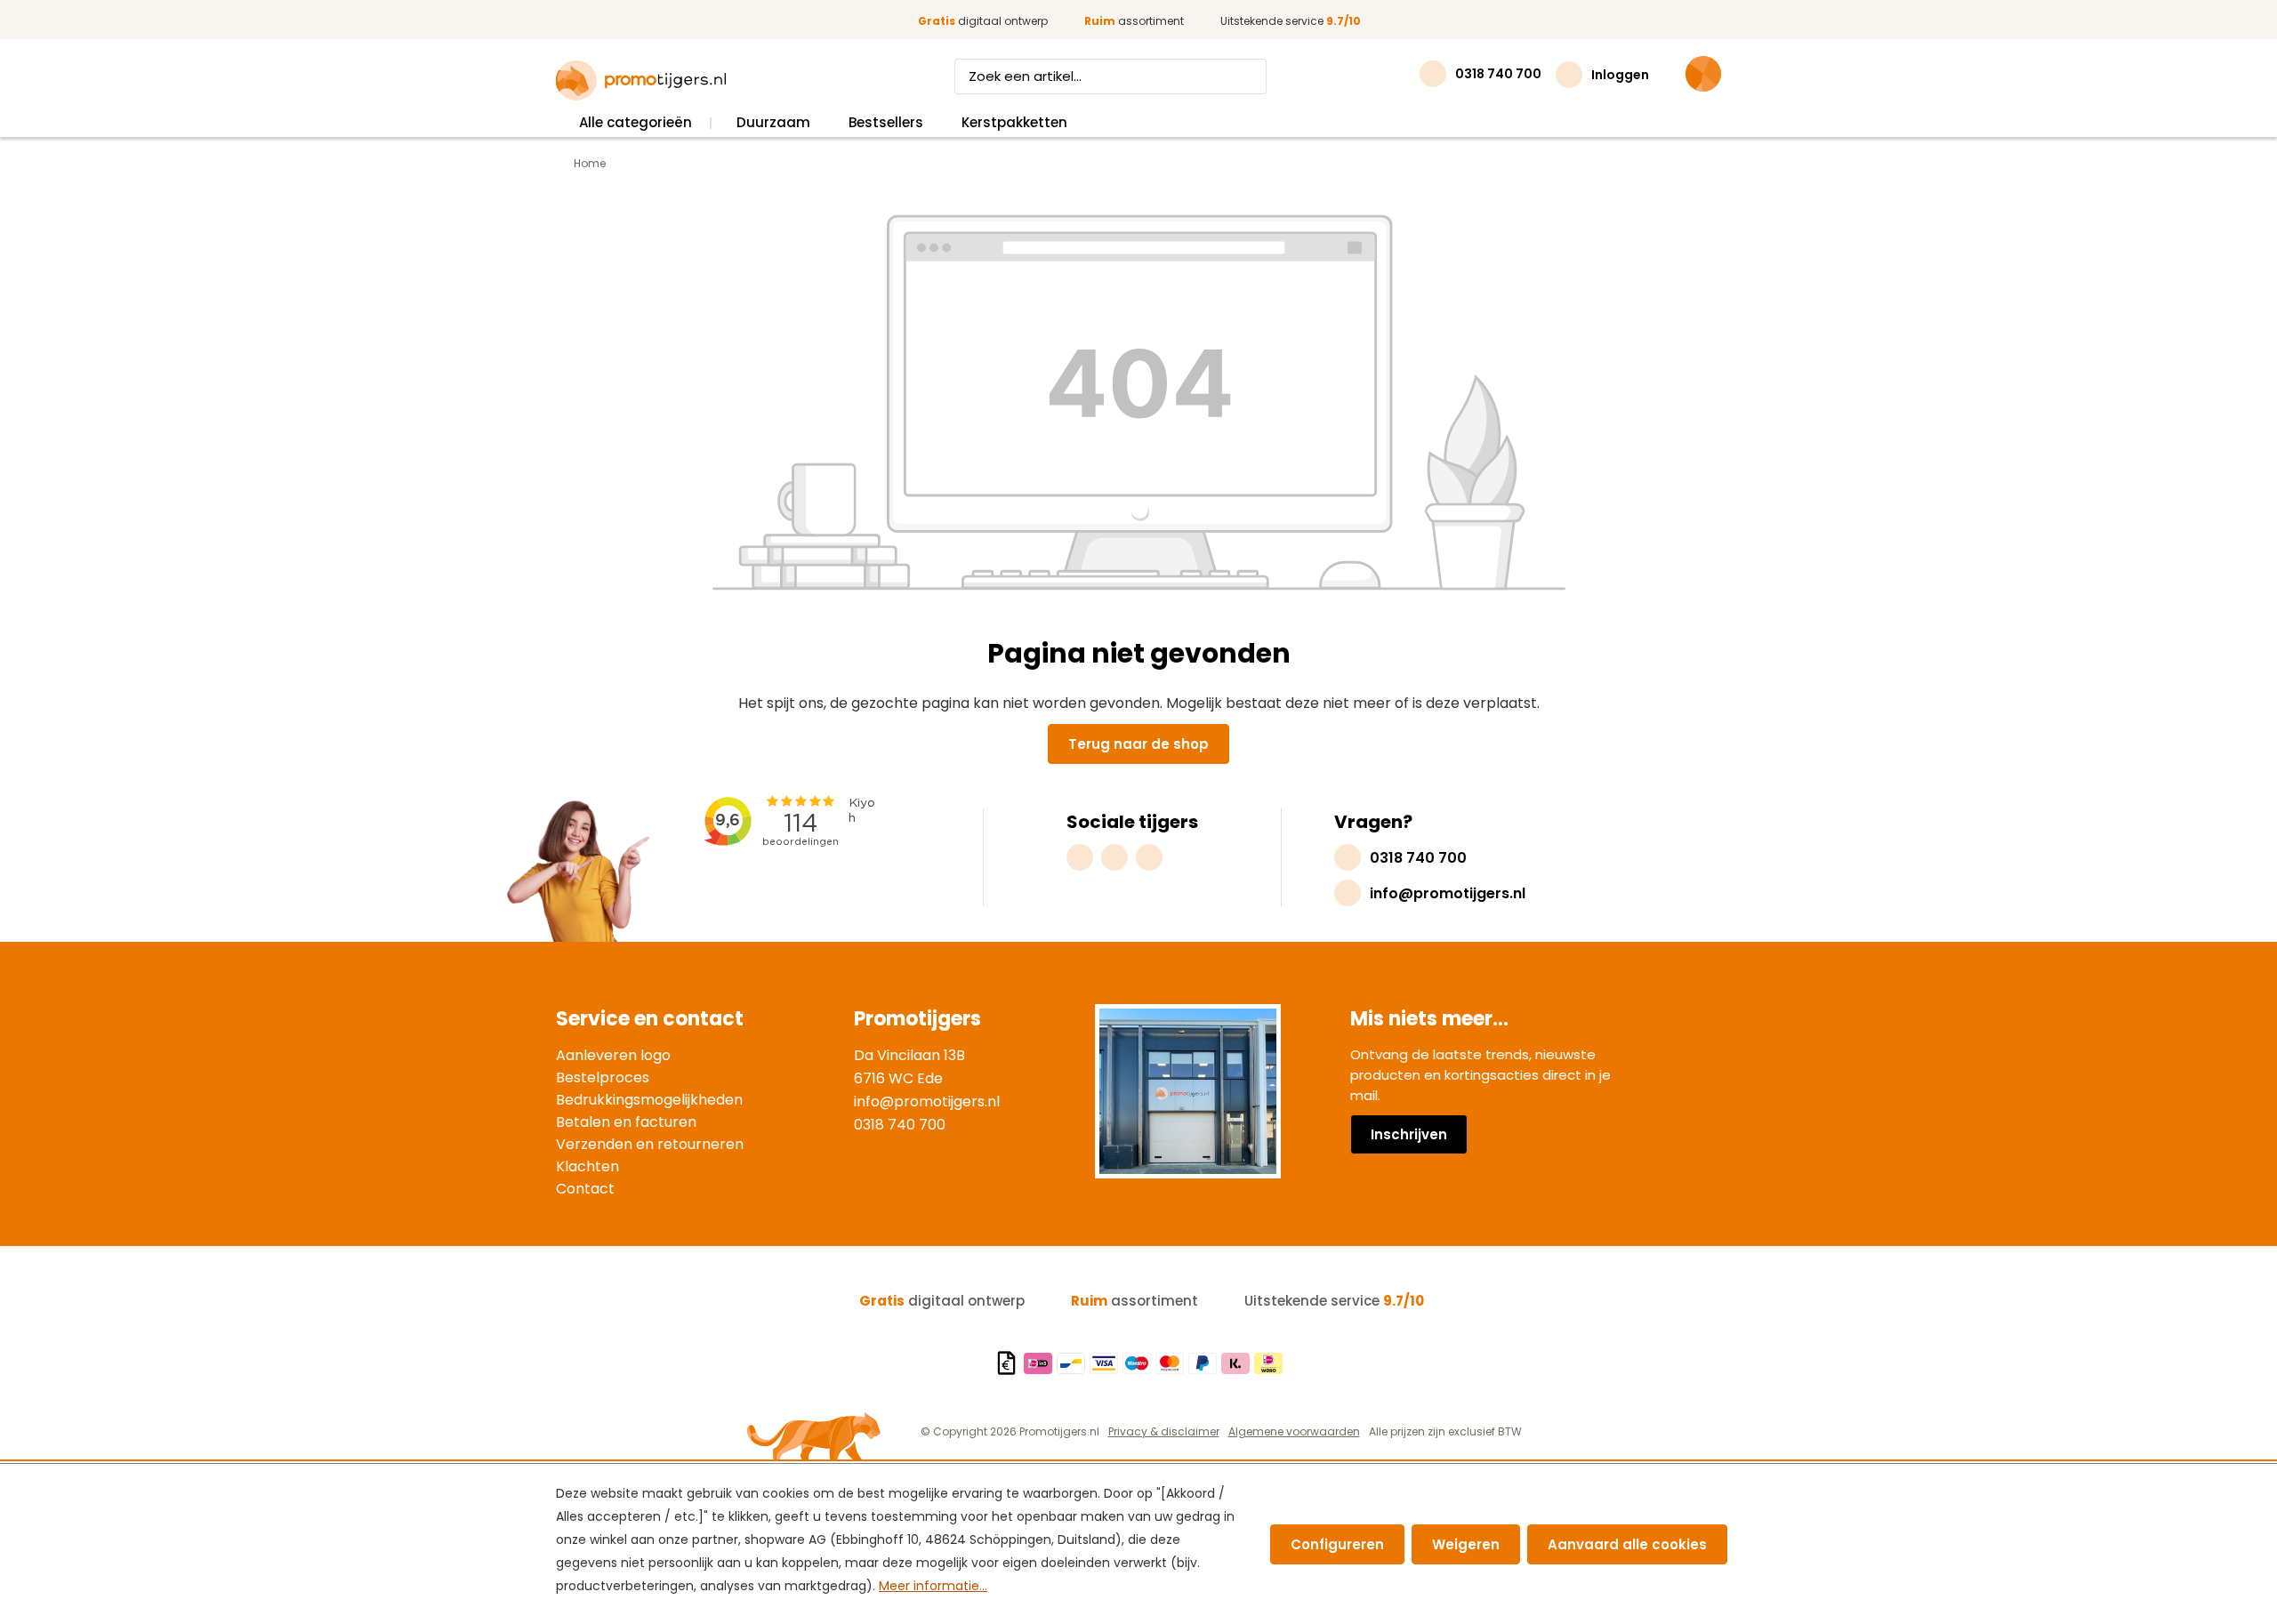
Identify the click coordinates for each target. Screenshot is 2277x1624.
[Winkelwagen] (1703, 74)
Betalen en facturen (626, 1122)
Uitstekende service (1291, 21)
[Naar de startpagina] (641, 81)
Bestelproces (603, 1077)
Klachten (587, 1166)
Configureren (1337, 1544)
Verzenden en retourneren (650, 1144)
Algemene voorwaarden (1294, 1431)
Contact (585, 1189)
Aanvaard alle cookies (1627, 1544)
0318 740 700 (900, 1125)
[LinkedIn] (1149, 857)
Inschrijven (1409, 1134)
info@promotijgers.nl (927, 1101)
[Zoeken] (1250, 76)
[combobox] (1094, 76)
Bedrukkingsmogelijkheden (649, 1100)
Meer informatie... (933, 1586)
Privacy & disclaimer (1164, 1431)
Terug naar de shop (1138, 744)
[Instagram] (1080, 857)
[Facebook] (1114, 857)
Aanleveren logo (613, 1055)
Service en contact (650, 1019)
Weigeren (1466, 1544)
